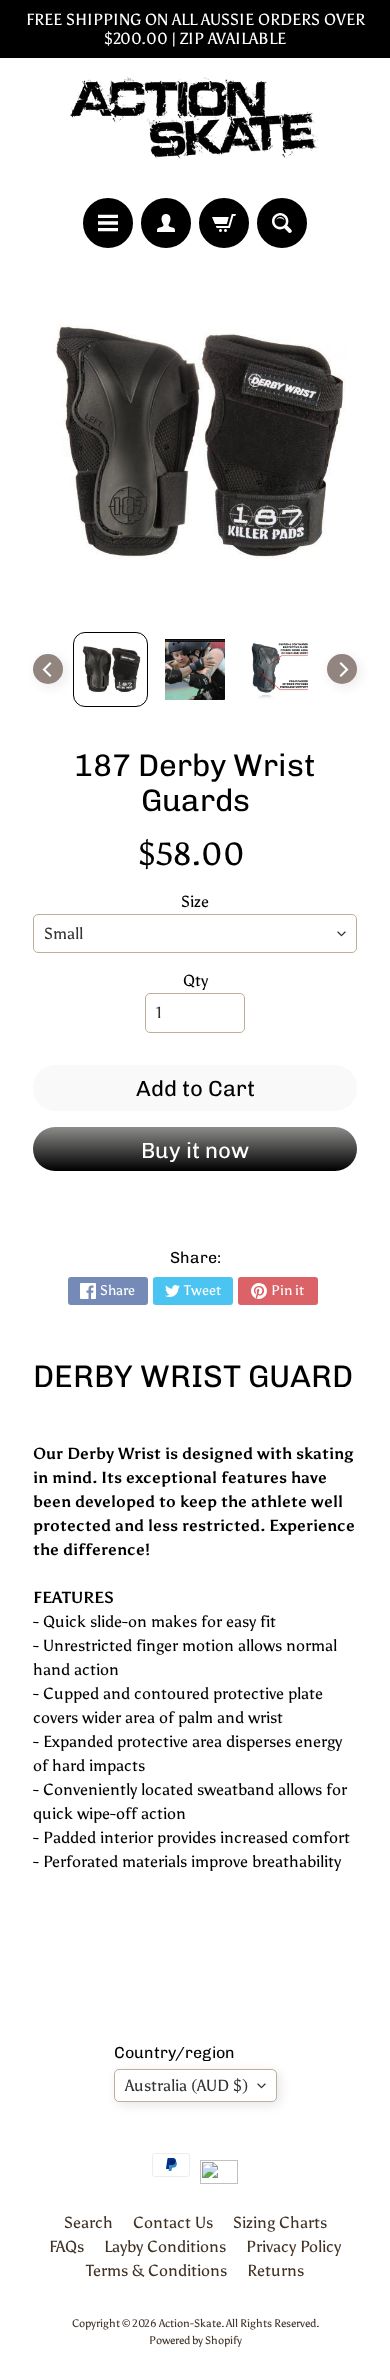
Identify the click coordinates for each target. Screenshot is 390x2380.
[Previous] (48, 669)
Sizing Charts (280, 2222)
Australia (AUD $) (186, 2085)
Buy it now (195, 1150)
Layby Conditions (165, 2246)
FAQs (66, 2246)
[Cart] (224, 223)
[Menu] (108, 223)
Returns (275, 2270)
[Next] (342, 669)
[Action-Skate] (195, 128)
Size (195, 901)
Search (88, 2222)
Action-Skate (190, 2323)
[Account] (166, 223)
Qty (195, 980)
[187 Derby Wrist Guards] (110, 669)
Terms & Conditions (156, 2270)
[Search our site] (282, 223)
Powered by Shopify (195, 2340)
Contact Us (173, 2222)
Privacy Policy (293, 2246)
